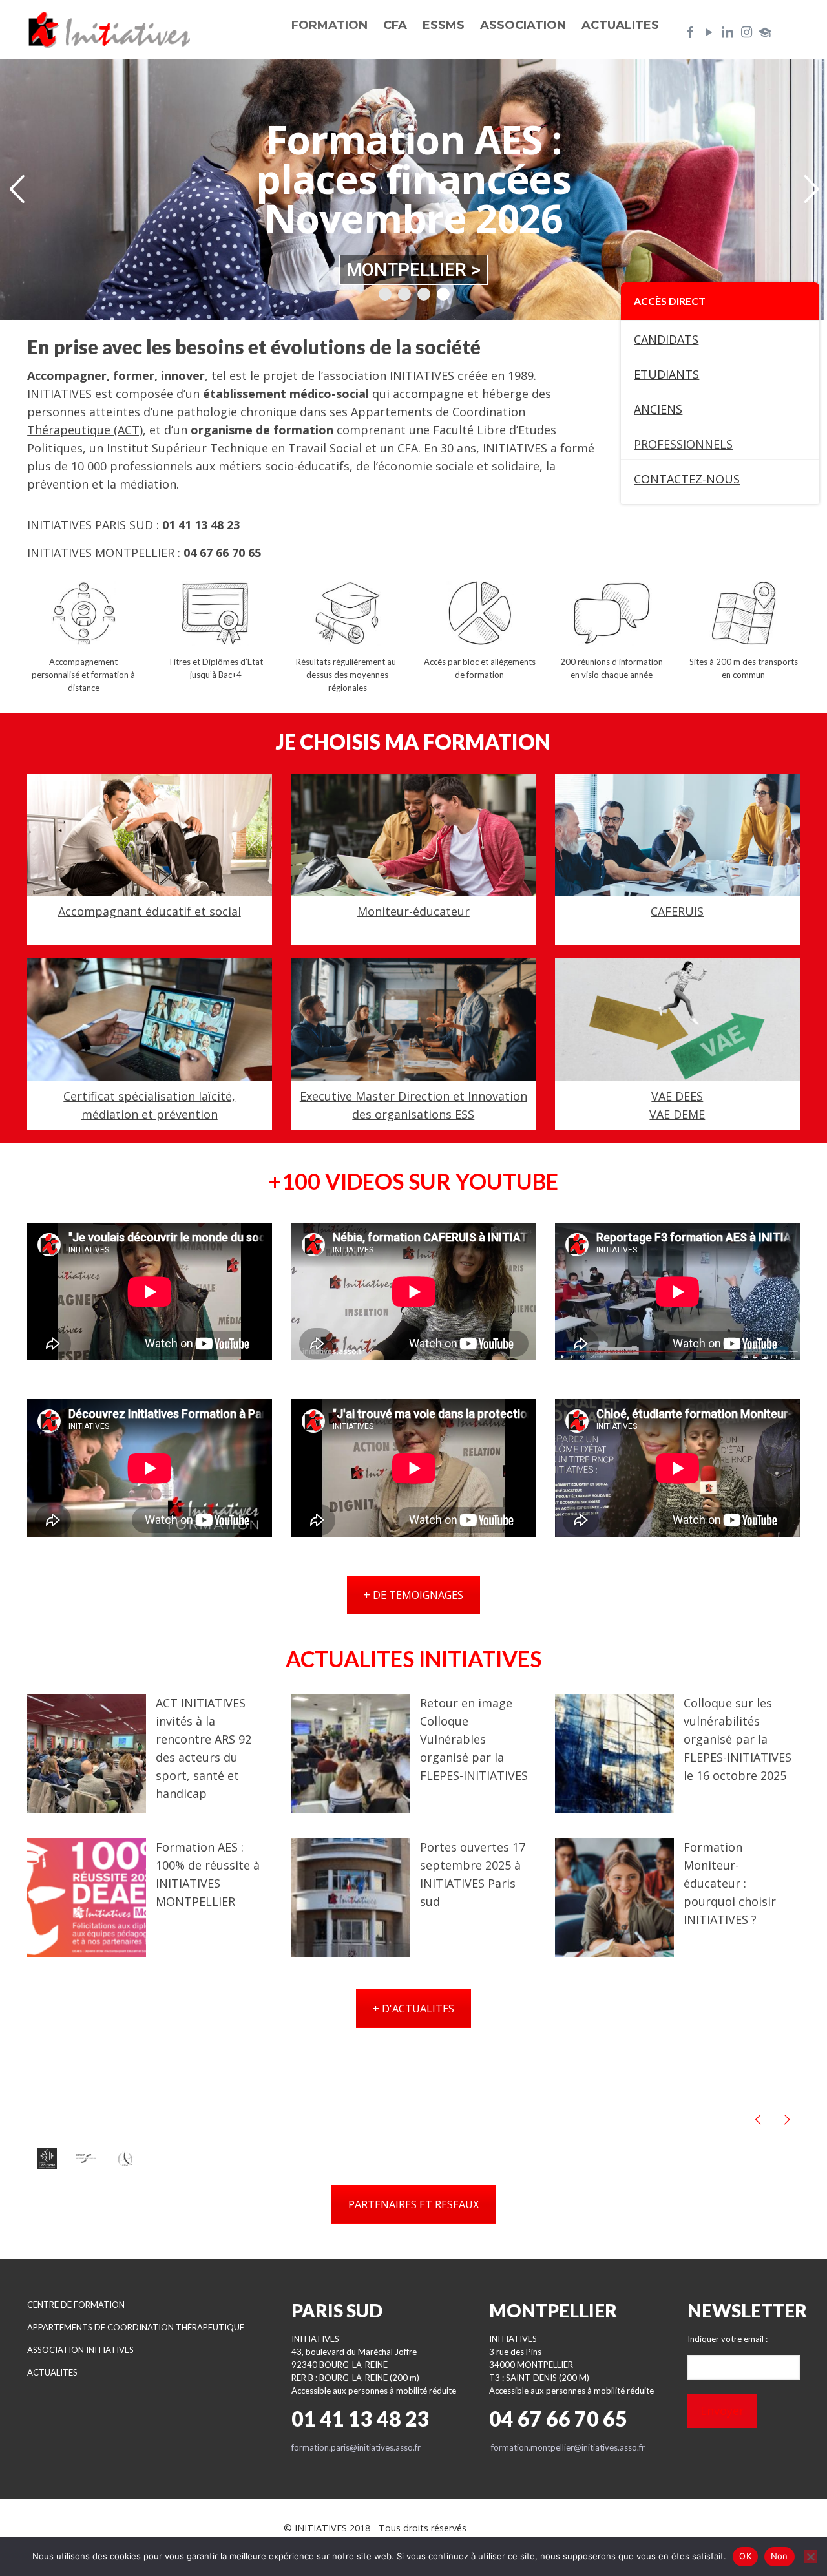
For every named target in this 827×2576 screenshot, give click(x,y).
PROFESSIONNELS (683, 444)
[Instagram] (746, 32)
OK (745, 2556)
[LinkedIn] (728, 32)
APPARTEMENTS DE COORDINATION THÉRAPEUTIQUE (136, 2327)
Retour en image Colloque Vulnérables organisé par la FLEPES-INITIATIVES (474, 1739)
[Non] (811, 2557)
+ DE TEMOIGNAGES (413, 1595)
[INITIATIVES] (110, 29)
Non (780, 2556)
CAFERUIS (678, 912)
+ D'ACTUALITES (413, 2009)
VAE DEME (678, 1114)
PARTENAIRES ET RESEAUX (413, 2204)
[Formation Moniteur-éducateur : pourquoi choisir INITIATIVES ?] (614, 1897)
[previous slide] (758, 2119)
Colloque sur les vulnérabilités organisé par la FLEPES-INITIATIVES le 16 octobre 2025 (738, 1739)
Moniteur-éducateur (413, 912)
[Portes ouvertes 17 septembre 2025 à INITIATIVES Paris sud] (351, 1897)
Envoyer (722, 2411)
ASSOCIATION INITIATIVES (80, 2350)
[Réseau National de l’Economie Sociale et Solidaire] (47, 2158)
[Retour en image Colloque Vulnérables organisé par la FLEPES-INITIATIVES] (351, 1753)
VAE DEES (678, 1096)
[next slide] (787, 2119)
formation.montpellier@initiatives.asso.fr (568, 2447)
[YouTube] (709, 32)
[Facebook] (690, 32)
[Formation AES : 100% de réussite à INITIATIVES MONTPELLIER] (87, 1897)
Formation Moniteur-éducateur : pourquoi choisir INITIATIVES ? (730, 1883)
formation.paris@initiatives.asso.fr (356, 2447)
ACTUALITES (52, 2372)
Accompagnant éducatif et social (150, 912)
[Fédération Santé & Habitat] (86, 2159)
